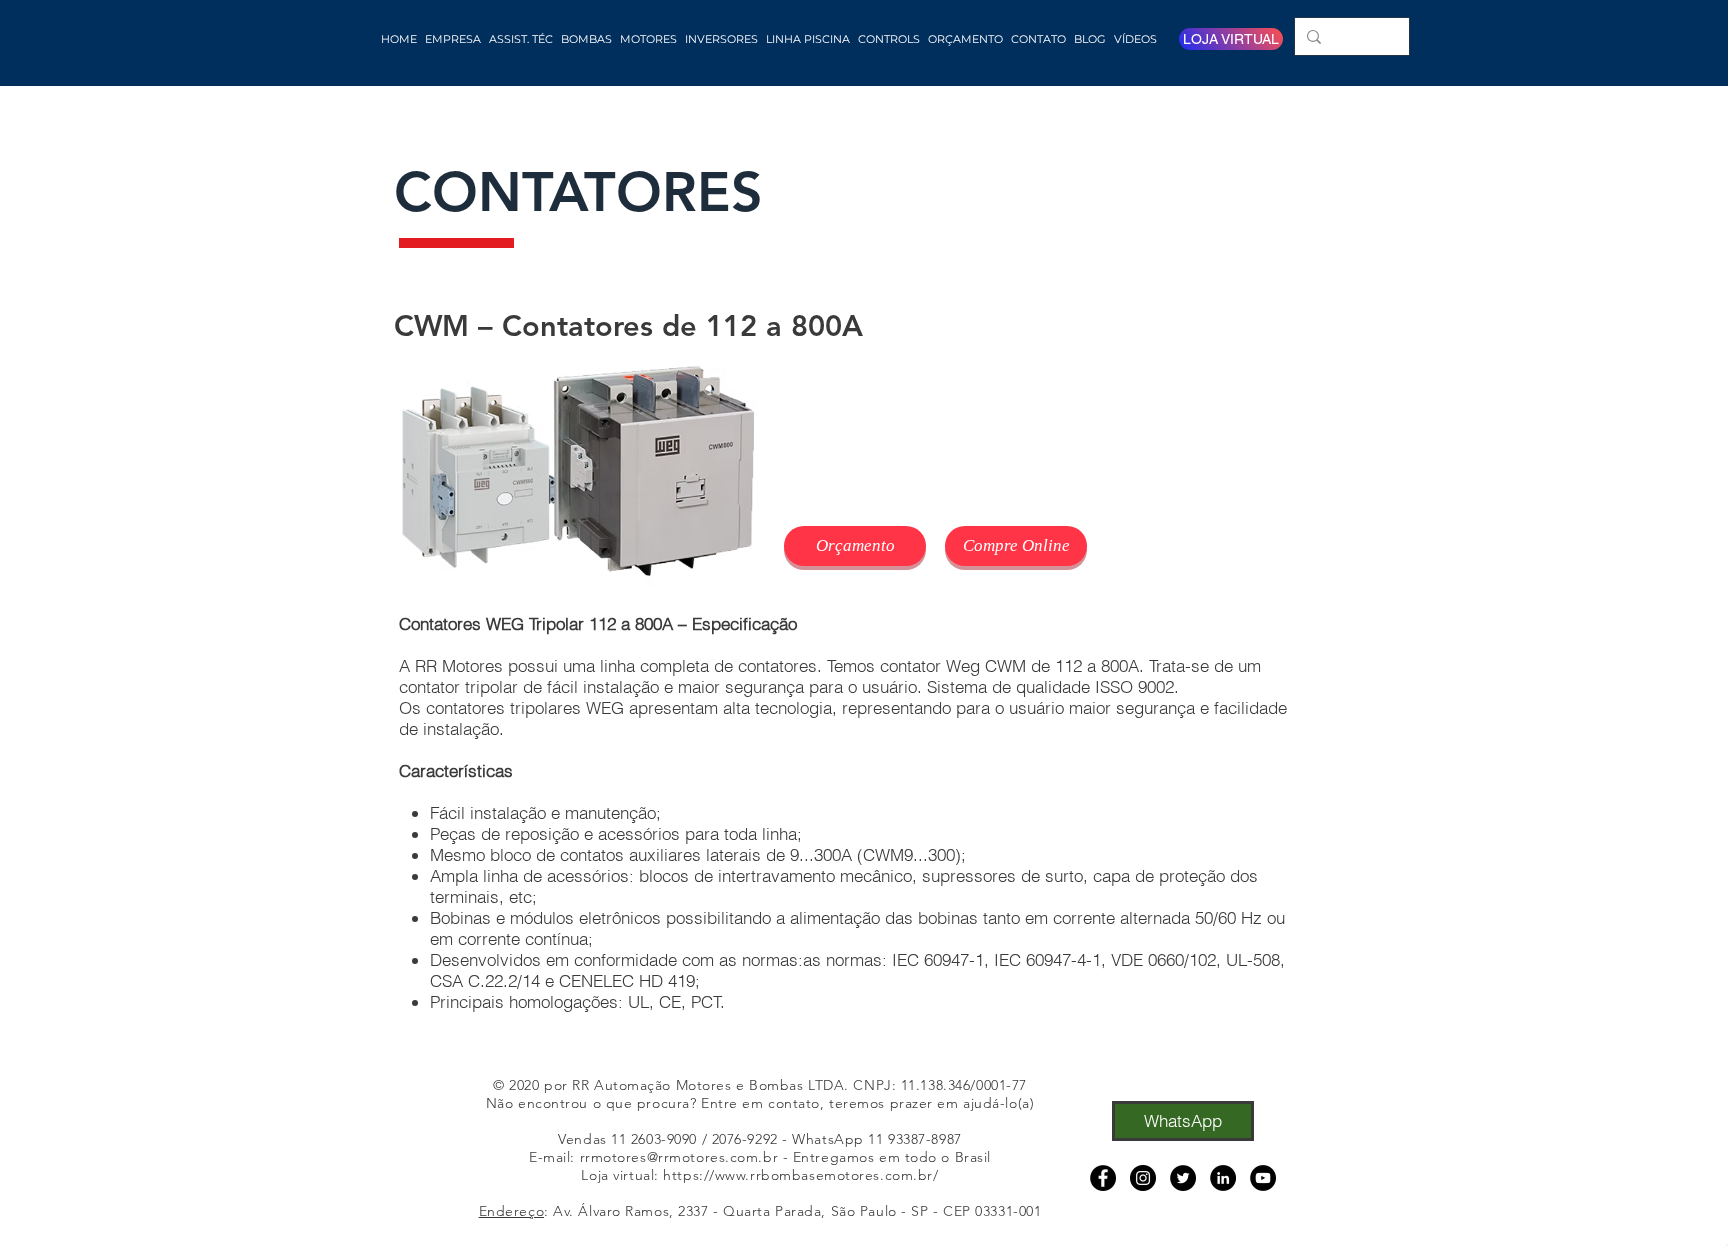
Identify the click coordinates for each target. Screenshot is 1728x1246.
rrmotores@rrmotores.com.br (679, 1157)
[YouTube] (1263, 1178)
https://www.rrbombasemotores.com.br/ (800, 1175)
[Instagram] (1143, 1178)
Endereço (511, 1211)
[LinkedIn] (1223, 1178)
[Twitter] (1183, 1178)
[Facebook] (1103, 1178)
